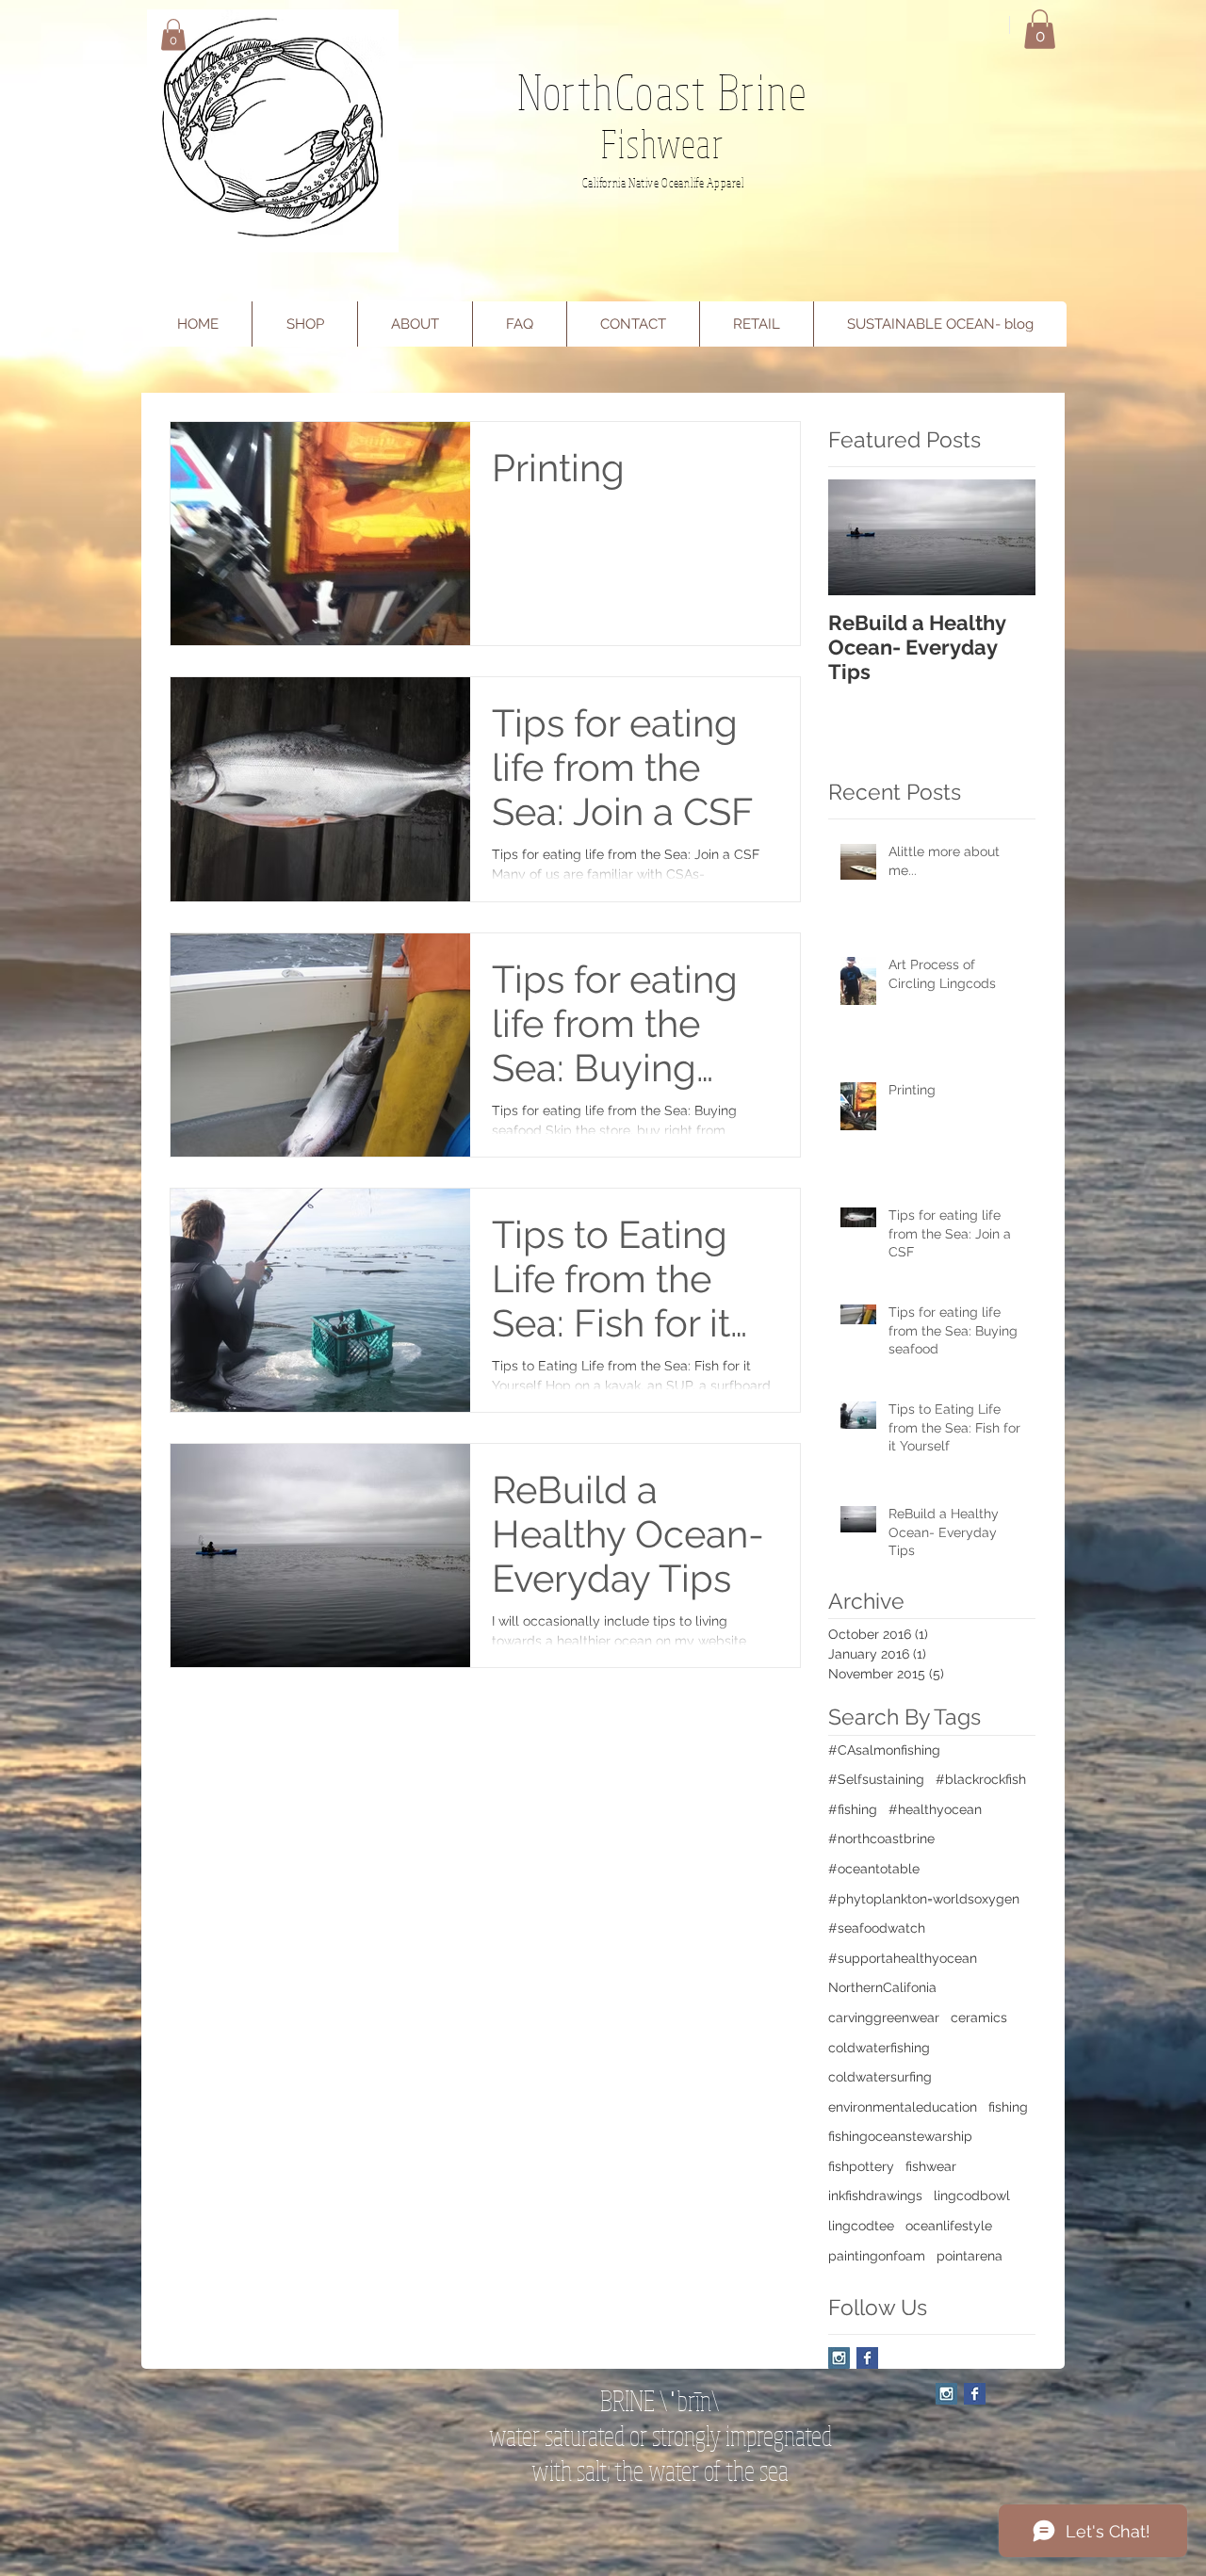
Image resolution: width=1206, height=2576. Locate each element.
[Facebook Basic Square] (867, 2358)
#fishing (853, 1809)
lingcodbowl (972, 2195)
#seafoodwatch (877, 1928)
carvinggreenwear (884, 2017)
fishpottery (861, 2166)
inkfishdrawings (875, 2195)
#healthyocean (935, 1809)
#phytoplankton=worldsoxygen (924, 1899)
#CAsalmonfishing (884, 1750)
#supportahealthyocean (903, 1958)
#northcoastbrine (881, 1839)
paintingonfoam (877, 2256)
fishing (1008, 2107)
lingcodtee (861, 2226)
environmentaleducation (903, 2107)
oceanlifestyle (949, 2226)
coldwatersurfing (880, 2077)
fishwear (931, 2166)
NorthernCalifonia (882, 1987)
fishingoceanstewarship (900, 2136)
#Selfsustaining (876, 1779)
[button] (173, 34)
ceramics (979, 2017)
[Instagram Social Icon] (839, 2358)
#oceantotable (874, 1869)
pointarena (970, 2256)
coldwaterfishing (879, 2048)
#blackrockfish (981, 1779)
